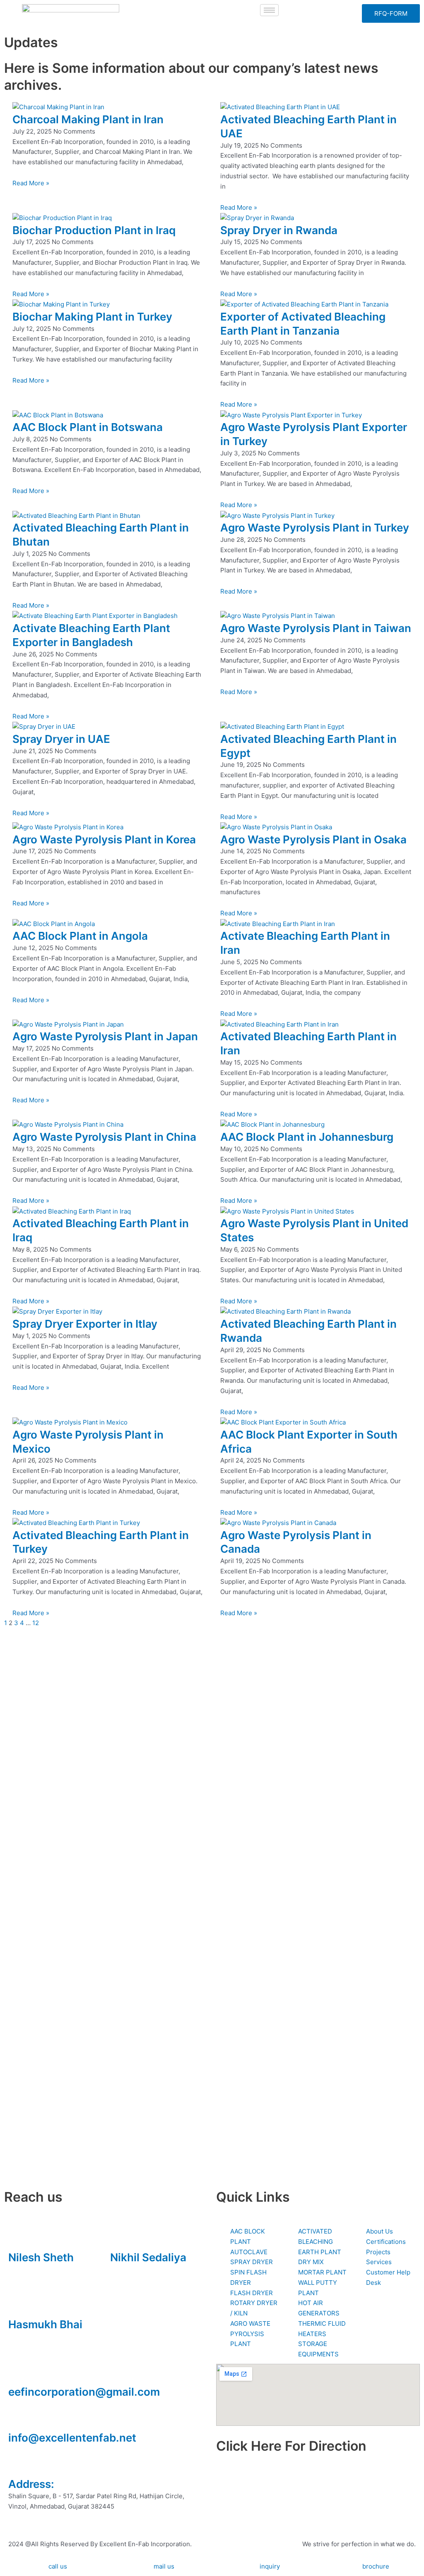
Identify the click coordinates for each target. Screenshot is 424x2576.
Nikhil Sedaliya (148, 2257)
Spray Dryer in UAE (61, 739)
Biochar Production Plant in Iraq (94, 230)
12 (36, 1623)
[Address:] (19, 2463)
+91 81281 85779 (135, 2269)
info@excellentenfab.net (72, 2438)
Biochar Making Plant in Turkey (92, 317)
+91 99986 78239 (34, 2336)
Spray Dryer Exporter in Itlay (85, 1324)
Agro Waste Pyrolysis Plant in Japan (105, 1036)
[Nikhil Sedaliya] (120, 2237)
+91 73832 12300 (34, 2269)
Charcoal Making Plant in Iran (88, 119)
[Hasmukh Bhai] (19, 2304)
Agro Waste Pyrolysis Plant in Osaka (313, 839)
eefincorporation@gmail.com (84, 2392)
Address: (31, 2484)
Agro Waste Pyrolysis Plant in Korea (104, 839)
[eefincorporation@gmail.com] (19, 2371)
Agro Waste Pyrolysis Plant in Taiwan (316, 628)
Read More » (31, 183)
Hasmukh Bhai (45, 2324)
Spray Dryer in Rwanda (279, 230)
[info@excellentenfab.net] (19, 2418)
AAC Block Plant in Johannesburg (307, 1137)
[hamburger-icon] (269, 10)
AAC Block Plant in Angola (80, 936)
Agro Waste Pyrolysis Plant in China (104, 1137)
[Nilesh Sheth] (19, 2237)
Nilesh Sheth (41, 2257)
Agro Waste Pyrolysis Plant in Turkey (315, 528)
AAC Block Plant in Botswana (88, 427)
